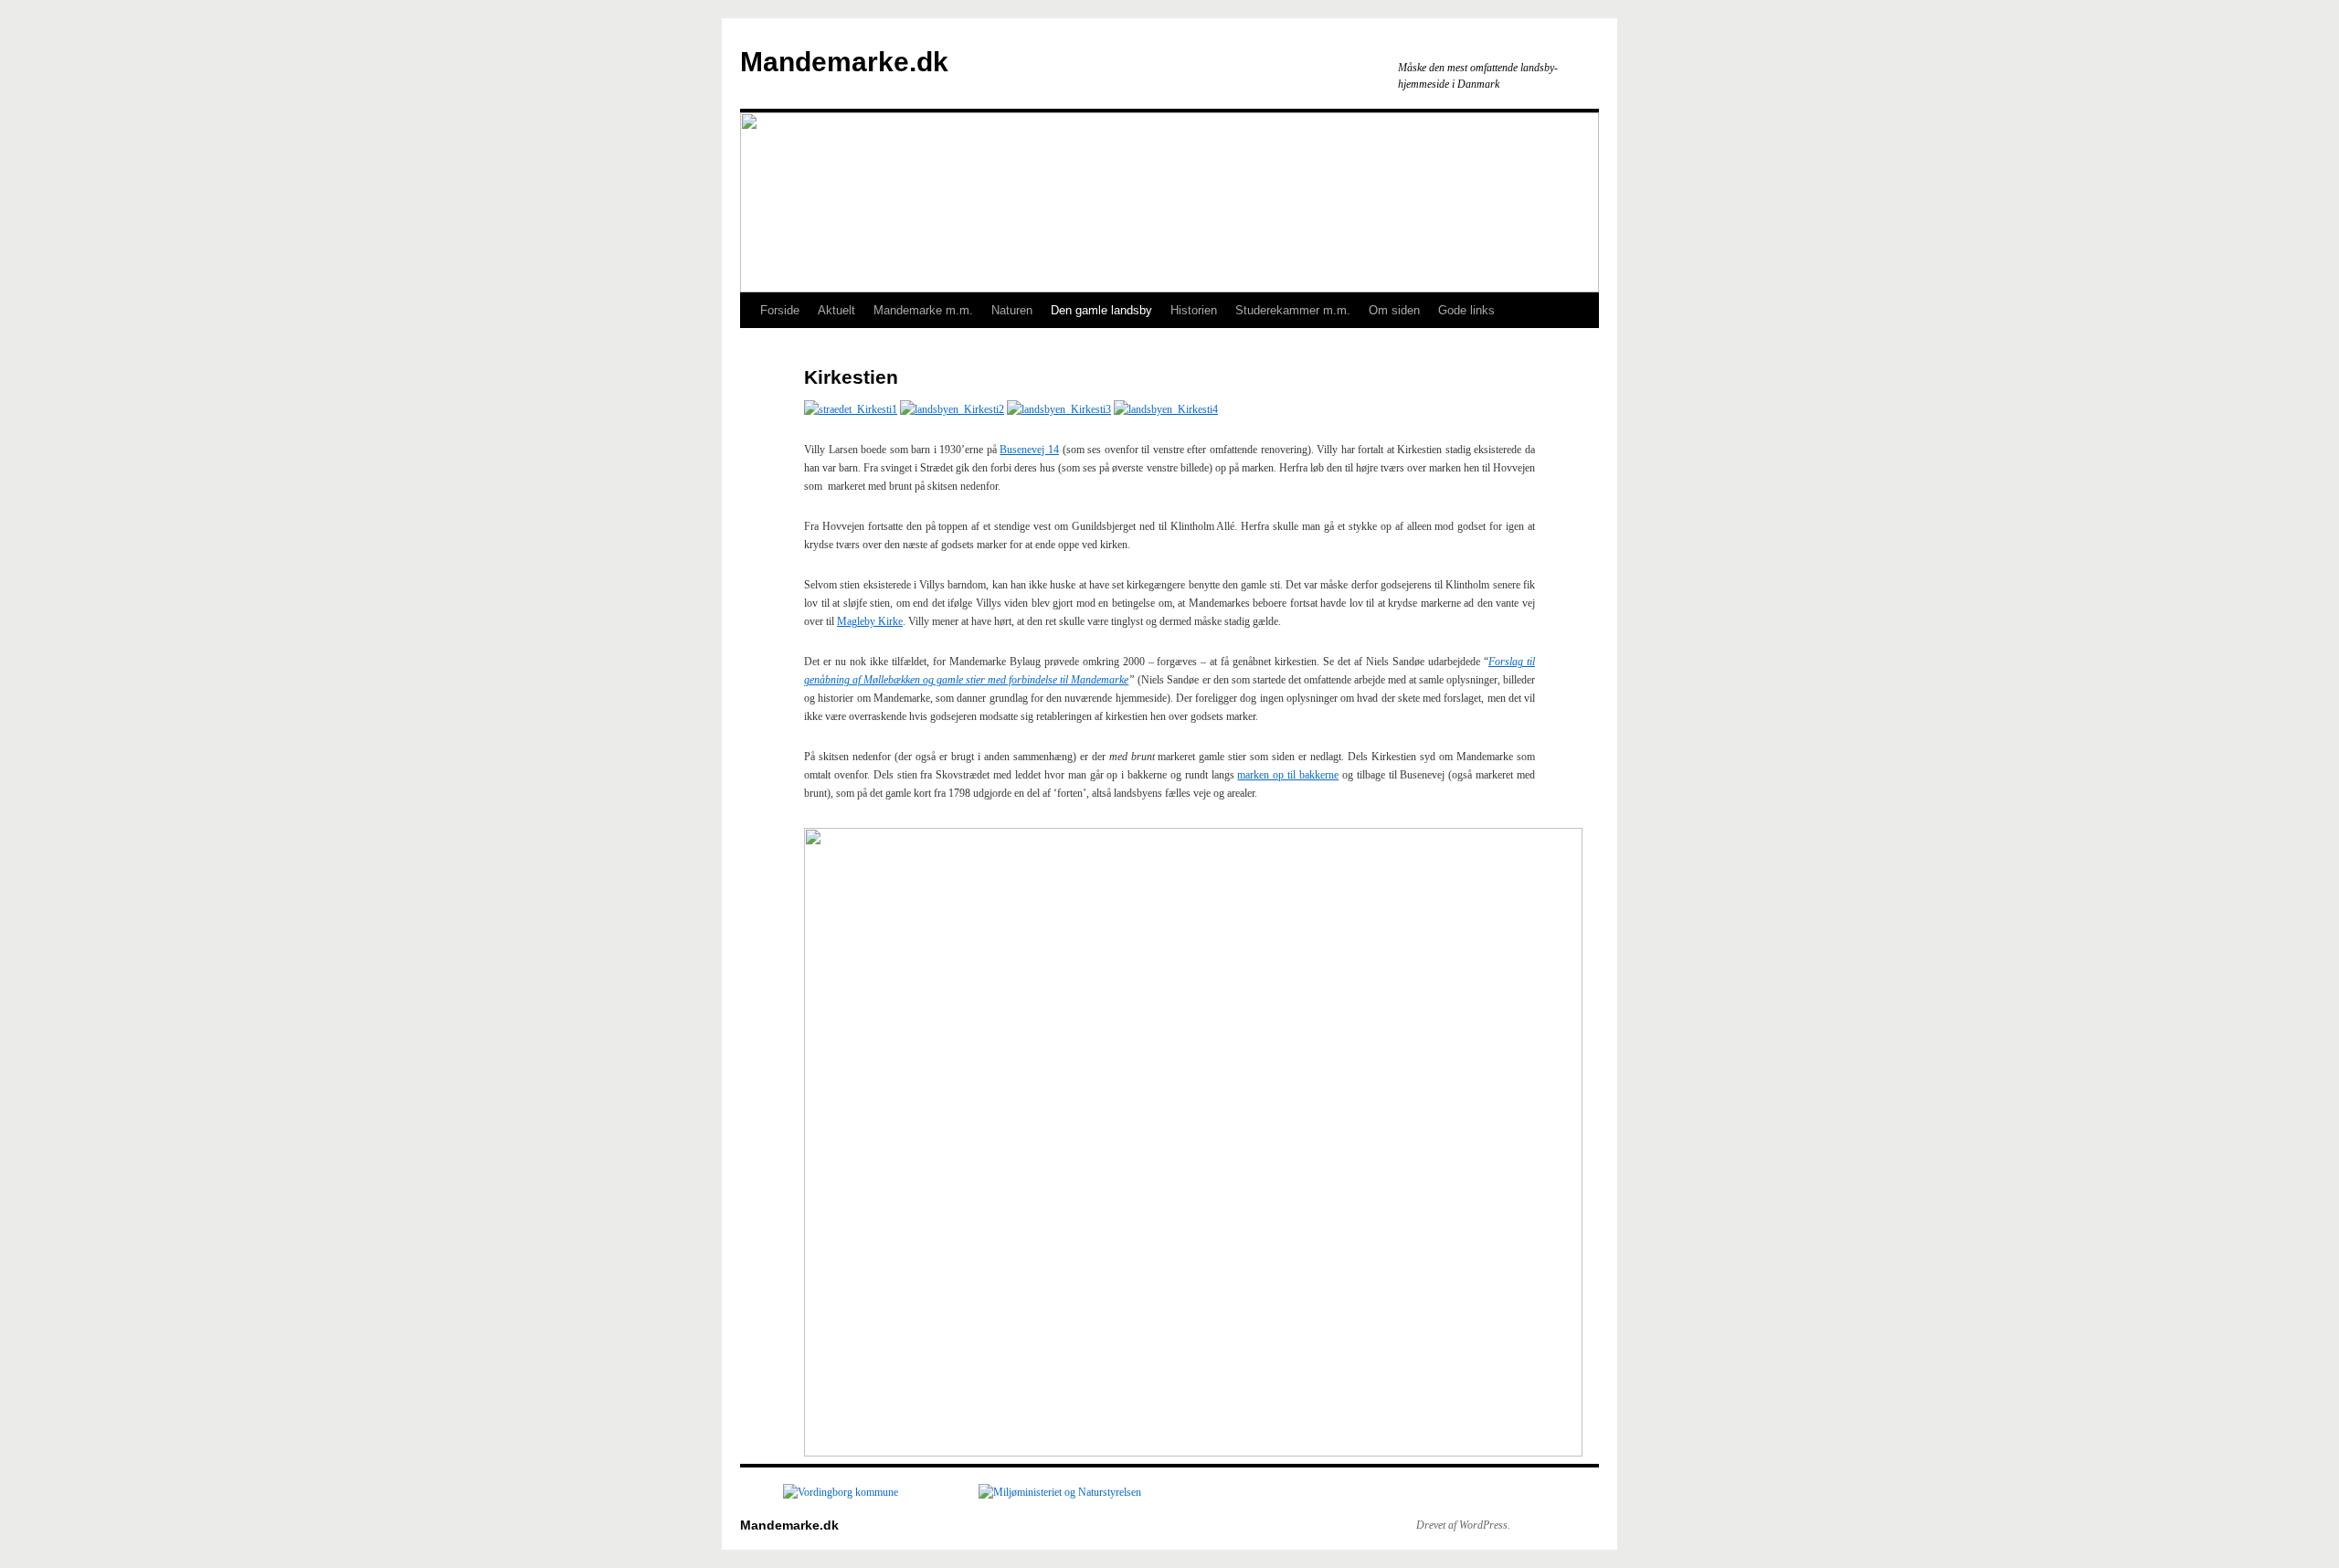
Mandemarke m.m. (923, 310)
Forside (780, 310)
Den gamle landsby (1101, 310)
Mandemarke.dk (844, 62)
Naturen (1012, 310)
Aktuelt (836, 310)
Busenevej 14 (1029, 450)
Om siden (1394, 310)
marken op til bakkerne (1288, 775)
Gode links (1466, 310)
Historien (1194, 310)
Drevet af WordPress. (1463, 1525)
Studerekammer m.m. (1293, 310)
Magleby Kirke (870, 621)
